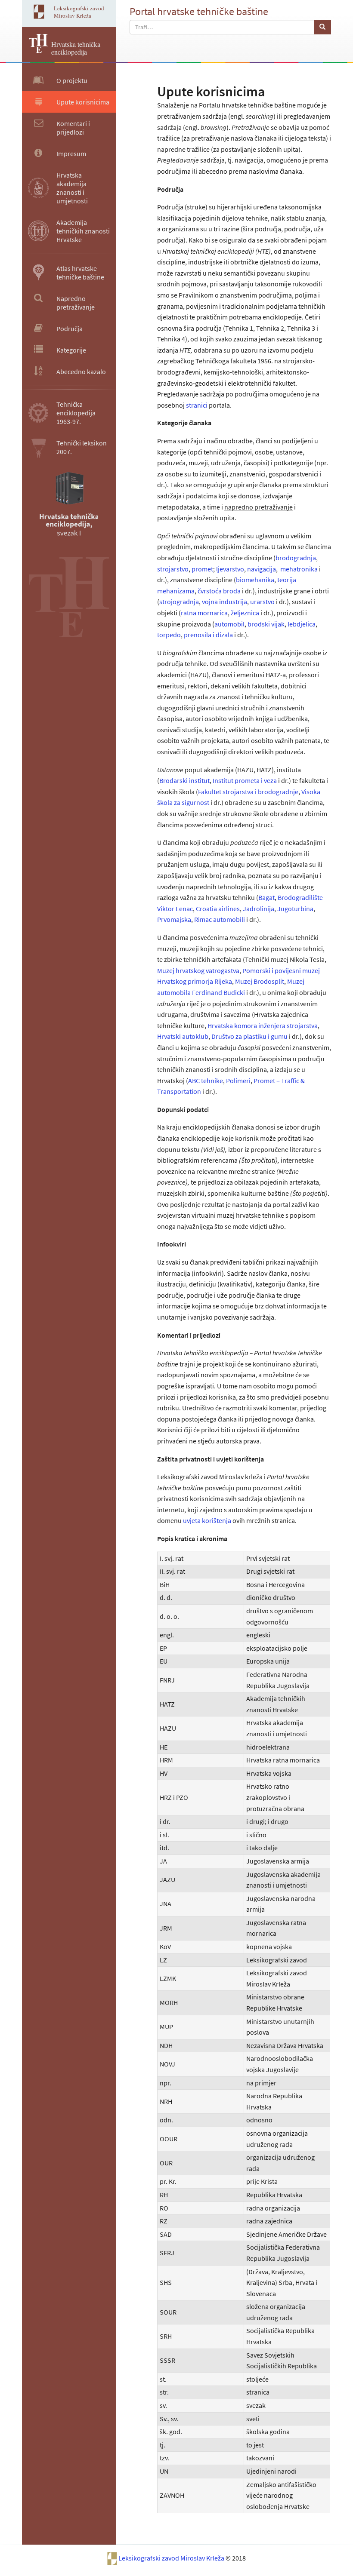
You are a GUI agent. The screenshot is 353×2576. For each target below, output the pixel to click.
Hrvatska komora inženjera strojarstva (263, 1025)
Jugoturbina (295, 909)
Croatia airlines (218, 909)
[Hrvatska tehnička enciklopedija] (35, 50)
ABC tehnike (206, 1081)
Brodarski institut (184, 780)
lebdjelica (302, 624)
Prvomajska (174, 919)
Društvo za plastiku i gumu (249, 1036)
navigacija (262, 569)
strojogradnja (179, 602)
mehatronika (299, 569)
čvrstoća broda (219, 591)
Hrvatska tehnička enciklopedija (76, 48)
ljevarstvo (230, 569)
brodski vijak (266, 624)
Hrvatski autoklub (183, 1036)
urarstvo (262, 602)
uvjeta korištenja (207, 1520)
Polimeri (238, 1081)
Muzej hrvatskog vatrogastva (198, 970)
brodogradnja (296, 558)
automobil (229, 624)
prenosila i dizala (208, 635)
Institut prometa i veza (245, 780)
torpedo (169, 635)
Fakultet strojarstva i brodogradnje (248, 792)
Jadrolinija (259, 909)
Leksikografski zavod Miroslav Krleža (172, 2558)
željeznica (245, 613)
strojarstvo (173, 569)
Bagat (266, 897)
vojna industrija (224, 602)
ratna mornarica (204, 613)
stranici (197, 405)
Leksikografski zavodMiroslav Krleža (79, 12)
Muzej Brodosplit (260, 981)
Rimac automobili (220, 919)
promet (202, 569)
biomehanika (255, 580)
